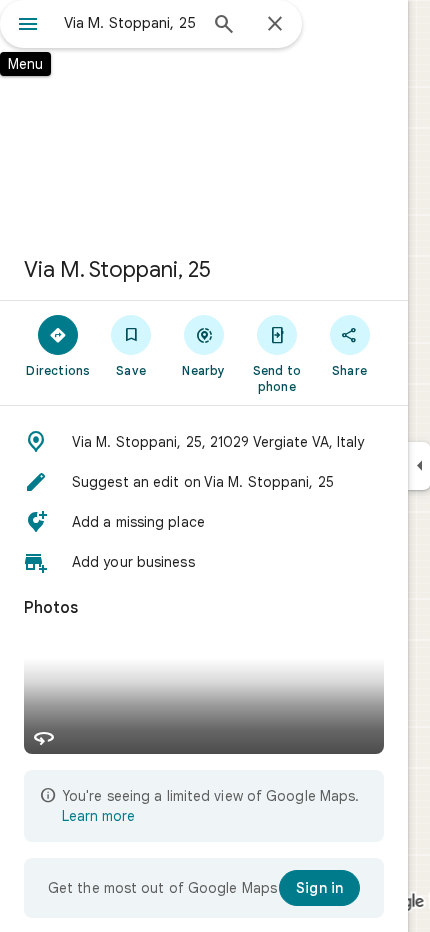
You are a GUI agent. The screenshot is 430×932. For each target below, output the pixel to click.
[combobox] (130, 23)
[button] (204, 442)
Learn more (98, 816)
